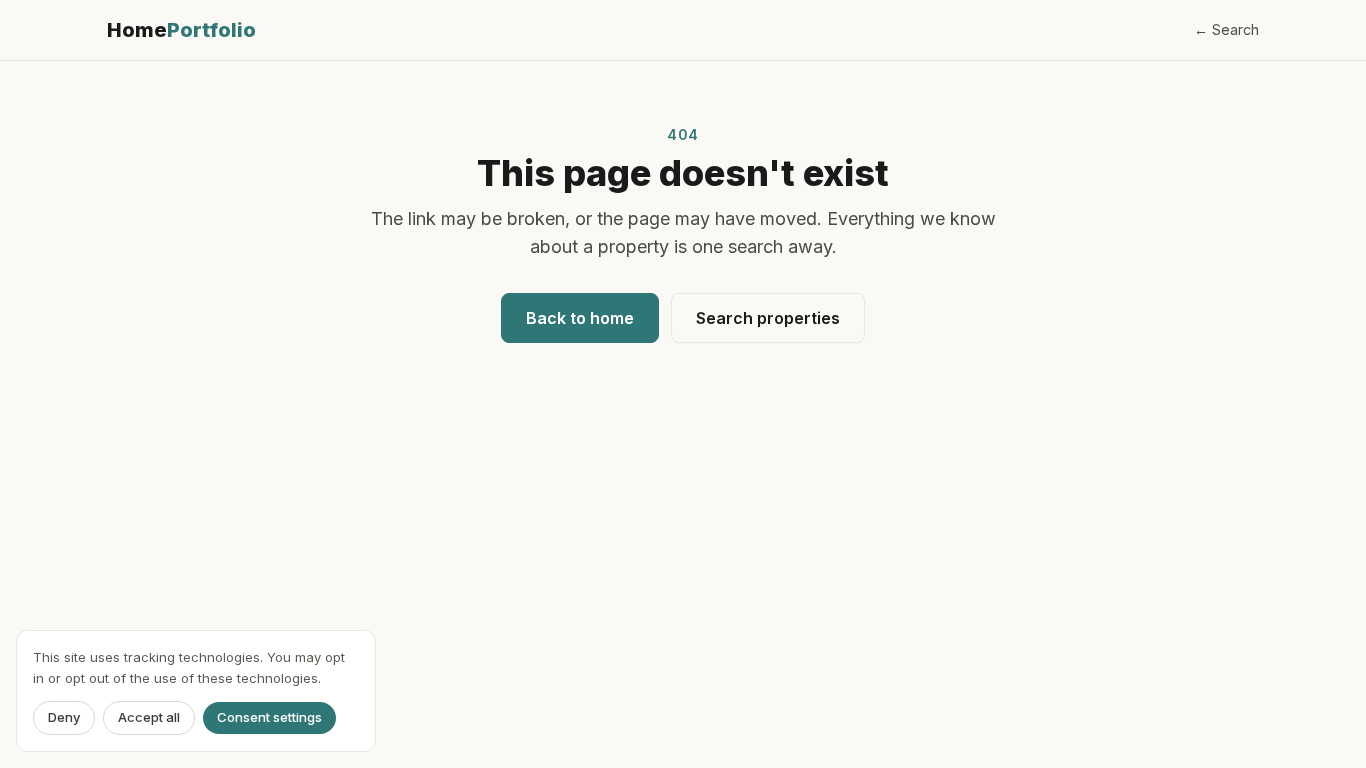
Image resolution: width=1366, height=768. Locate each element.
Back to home (580, 318)
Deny (64, 718)
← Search (1226, 29)
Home (181, 30)
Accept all (149, 718)
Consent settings (269, 718)
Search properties (768, 318)
